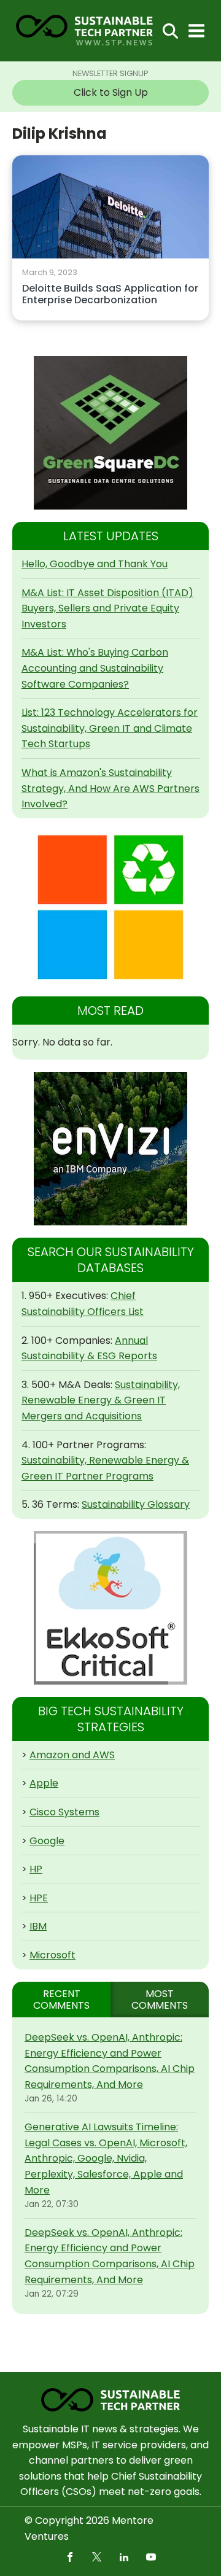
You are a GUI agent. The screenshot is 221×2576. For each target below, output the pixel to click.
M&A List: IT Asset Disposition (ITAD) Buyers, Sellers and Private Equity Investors (107, 608)
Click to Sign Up (111, 92)
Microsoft (52, 1955)
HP (36, 1869)
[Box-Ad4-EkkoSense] (110, 1608)
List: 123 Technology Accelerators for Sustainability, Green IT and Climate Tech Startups (110, 728)
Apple (44, 1783)
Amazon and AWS (72, 1755)
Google (47, 1841)
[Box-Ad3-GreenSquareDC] (110, 433)
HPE (39, 1898)
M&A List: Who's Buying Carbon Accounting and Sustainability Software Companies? (95, 668)
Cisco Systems (64, 1812)
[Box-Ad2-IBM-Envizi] (110, 1149)
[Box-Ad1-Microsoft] (110, 907)
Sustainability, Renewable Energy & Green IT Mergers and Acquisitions (101, 1400)
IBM (38, 1926)
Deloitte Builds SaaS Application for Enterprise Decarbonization (110, 295)
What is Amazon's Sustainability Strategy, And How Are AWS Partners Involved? (110, 788)
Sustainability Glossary (136, 1504)
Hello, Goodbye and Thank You (95, 564)
